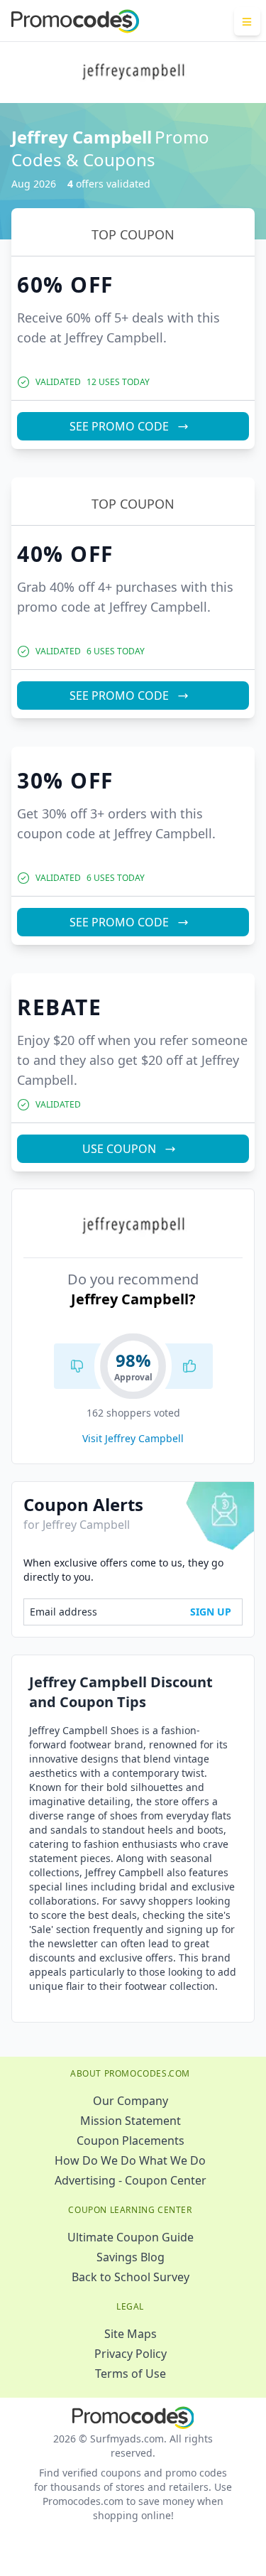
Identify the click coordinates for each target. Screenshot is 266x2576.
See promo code (119, 426)
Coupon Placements (131, 2141)
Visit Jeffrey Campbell (133, 1438)
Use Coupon (119, 1149)
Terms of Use (131, 2374)
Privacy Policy (131, 2354)
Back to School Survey (131, 2277)
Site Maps (131, 2334)
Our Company (131, 2101)
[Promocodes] (75, 21)
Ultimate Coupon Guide (131, 2237)
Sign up (211, 1612)
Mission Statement (131, 2121)
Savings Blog (131, 2257)
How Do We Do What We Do (130, 2160)
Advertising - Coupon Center (131, 2180)
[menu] (247, 21)
